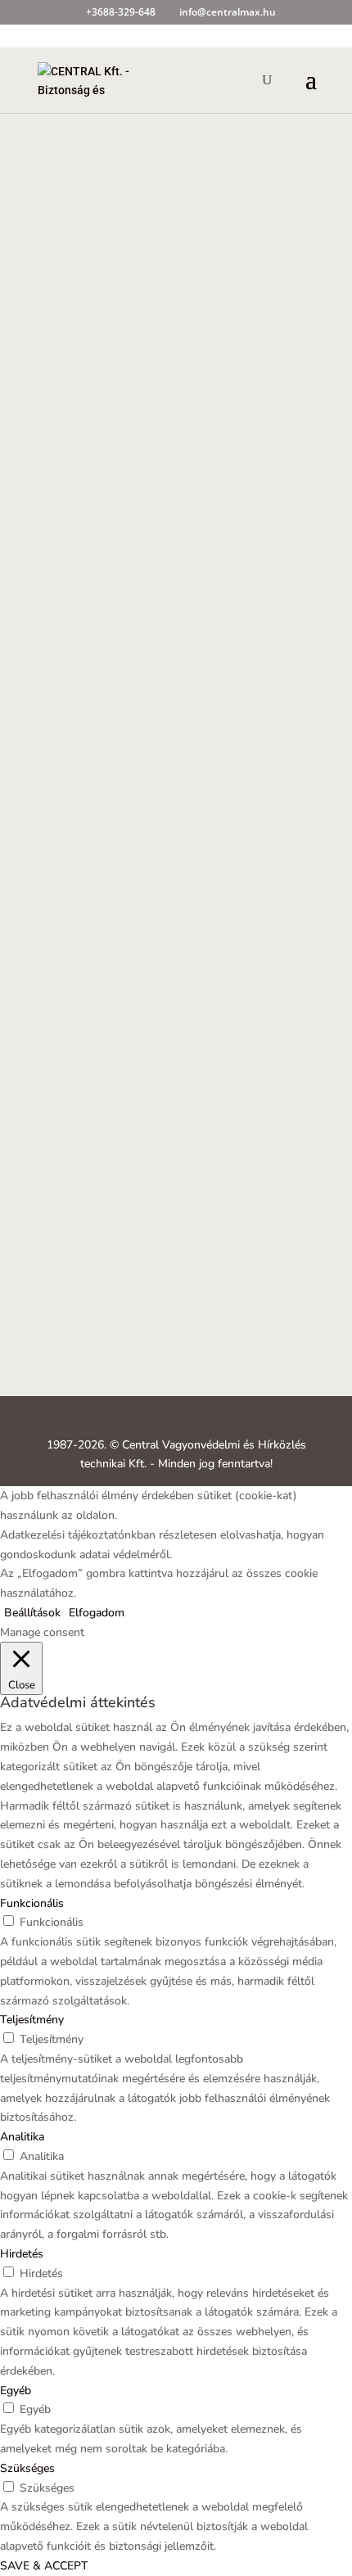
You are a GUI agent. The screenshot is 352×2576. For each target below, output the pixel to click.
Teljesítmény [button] (32, 2020)
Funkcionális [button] (32, 1903)
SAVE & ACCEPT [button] (44, 2566)
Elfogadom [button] (97, 1613)
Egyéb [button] (16, 2391)
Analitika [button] (22, 2137)
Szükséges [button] (27, 2468)
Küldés (273, 1337)
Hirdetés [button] (22, 2254)
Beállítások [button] (32, 1613)
